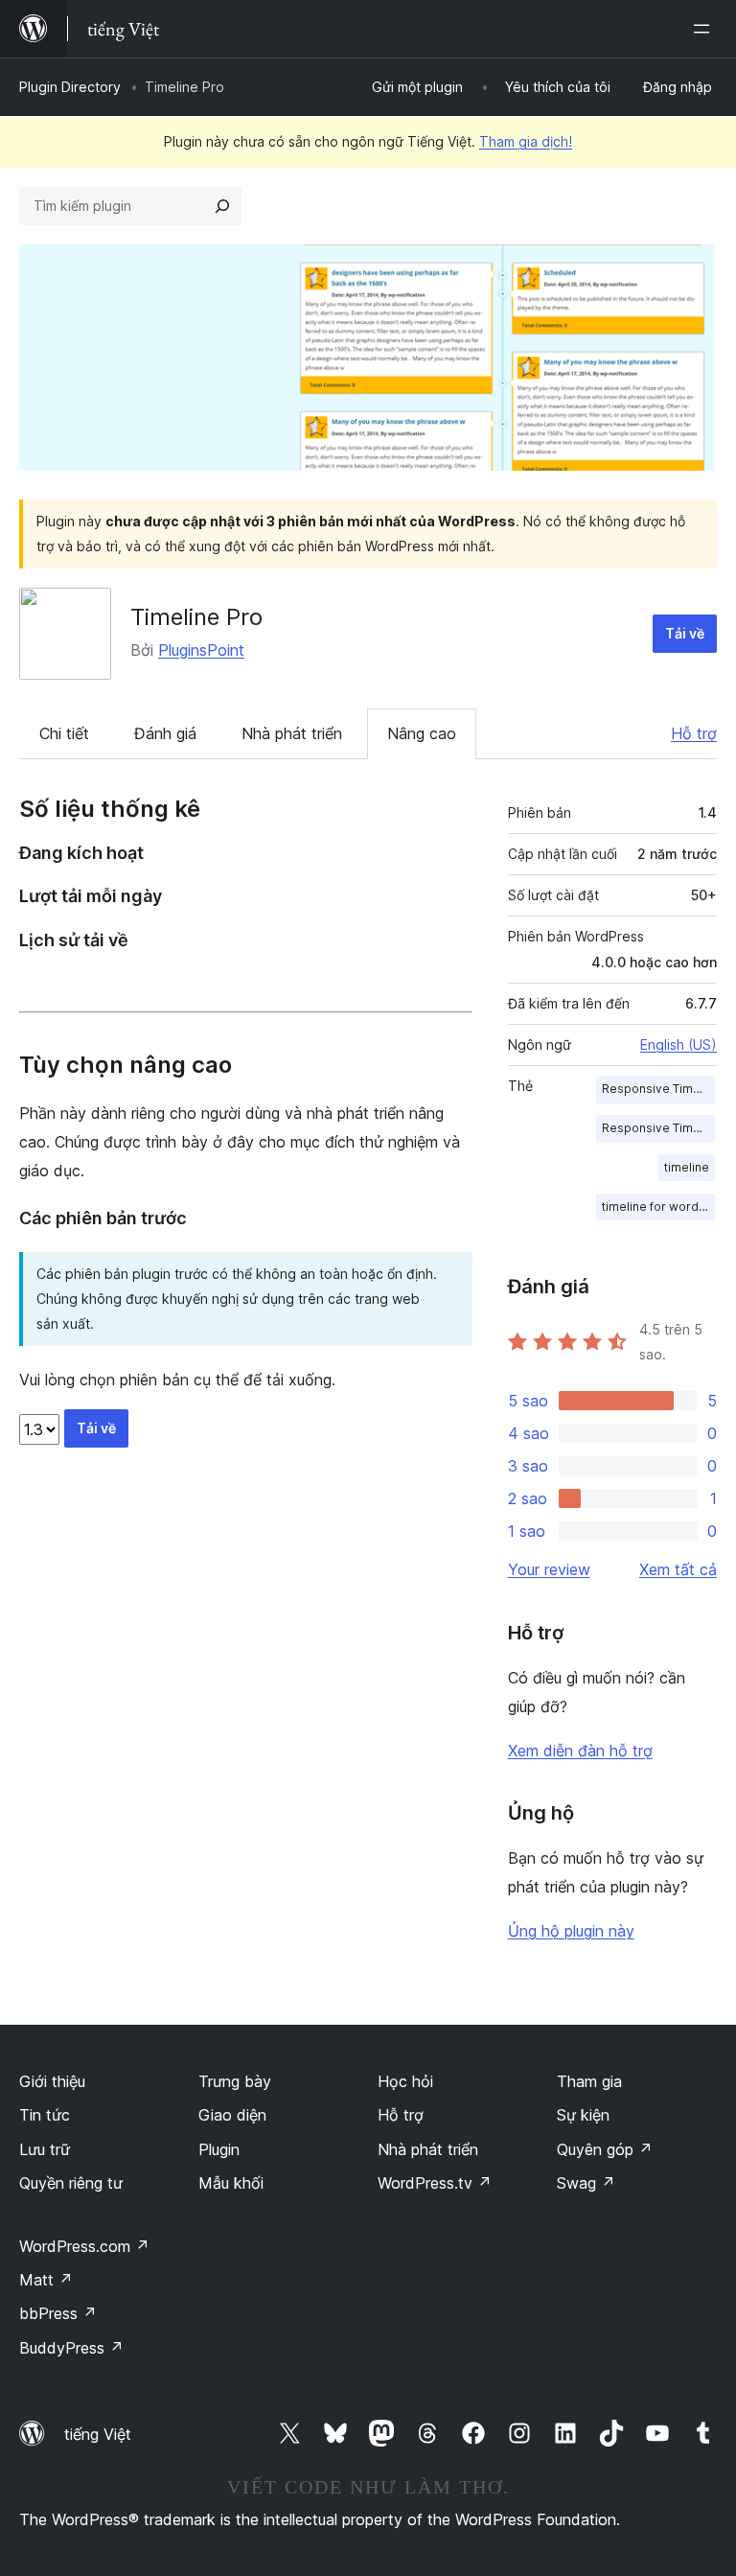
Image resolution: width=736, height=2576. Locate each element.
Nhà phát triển (292, 733)
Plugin (219, 2149)
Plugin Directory (70, 87)
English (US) (678, 1044)
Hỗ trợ (694, 733)
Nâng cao (422, 733)
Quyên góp (605, 2149)
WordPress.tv (435, 2183)
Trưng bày (235, 2081)
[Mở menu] (705, 29)
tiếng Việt (98, 2434)
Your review (549, 1569)
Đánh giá (165, 733)
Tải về (685, 633)
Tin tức (45, 2115)
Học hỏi (405, 2081)
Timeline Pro (196, 617)
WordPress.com (84, 2246)
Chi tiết (64, 733)
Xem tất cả (678, 1569)
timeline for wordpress (658, 1207)
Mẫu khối (231, 2183)
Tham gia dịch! (526, 141)
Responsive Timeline (658, 1089)
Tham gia (589, 2081)
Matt (46, 2280)
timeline (687, 1167)
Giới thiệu (52, 2081)
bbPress (58, 2313)
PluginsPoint (201, 650)
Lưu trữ (45, 2149)
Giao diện (232, 2115)
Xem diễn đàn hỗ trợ (580, 1751)
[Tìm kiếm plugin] (222, 206)
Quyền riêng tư (71, 2183)
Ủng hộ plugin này (571, 1931)
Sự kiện (583, 2115)
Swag (586, 2183)
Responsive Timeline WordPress (658, 1128)
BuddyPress (71, 2348)
